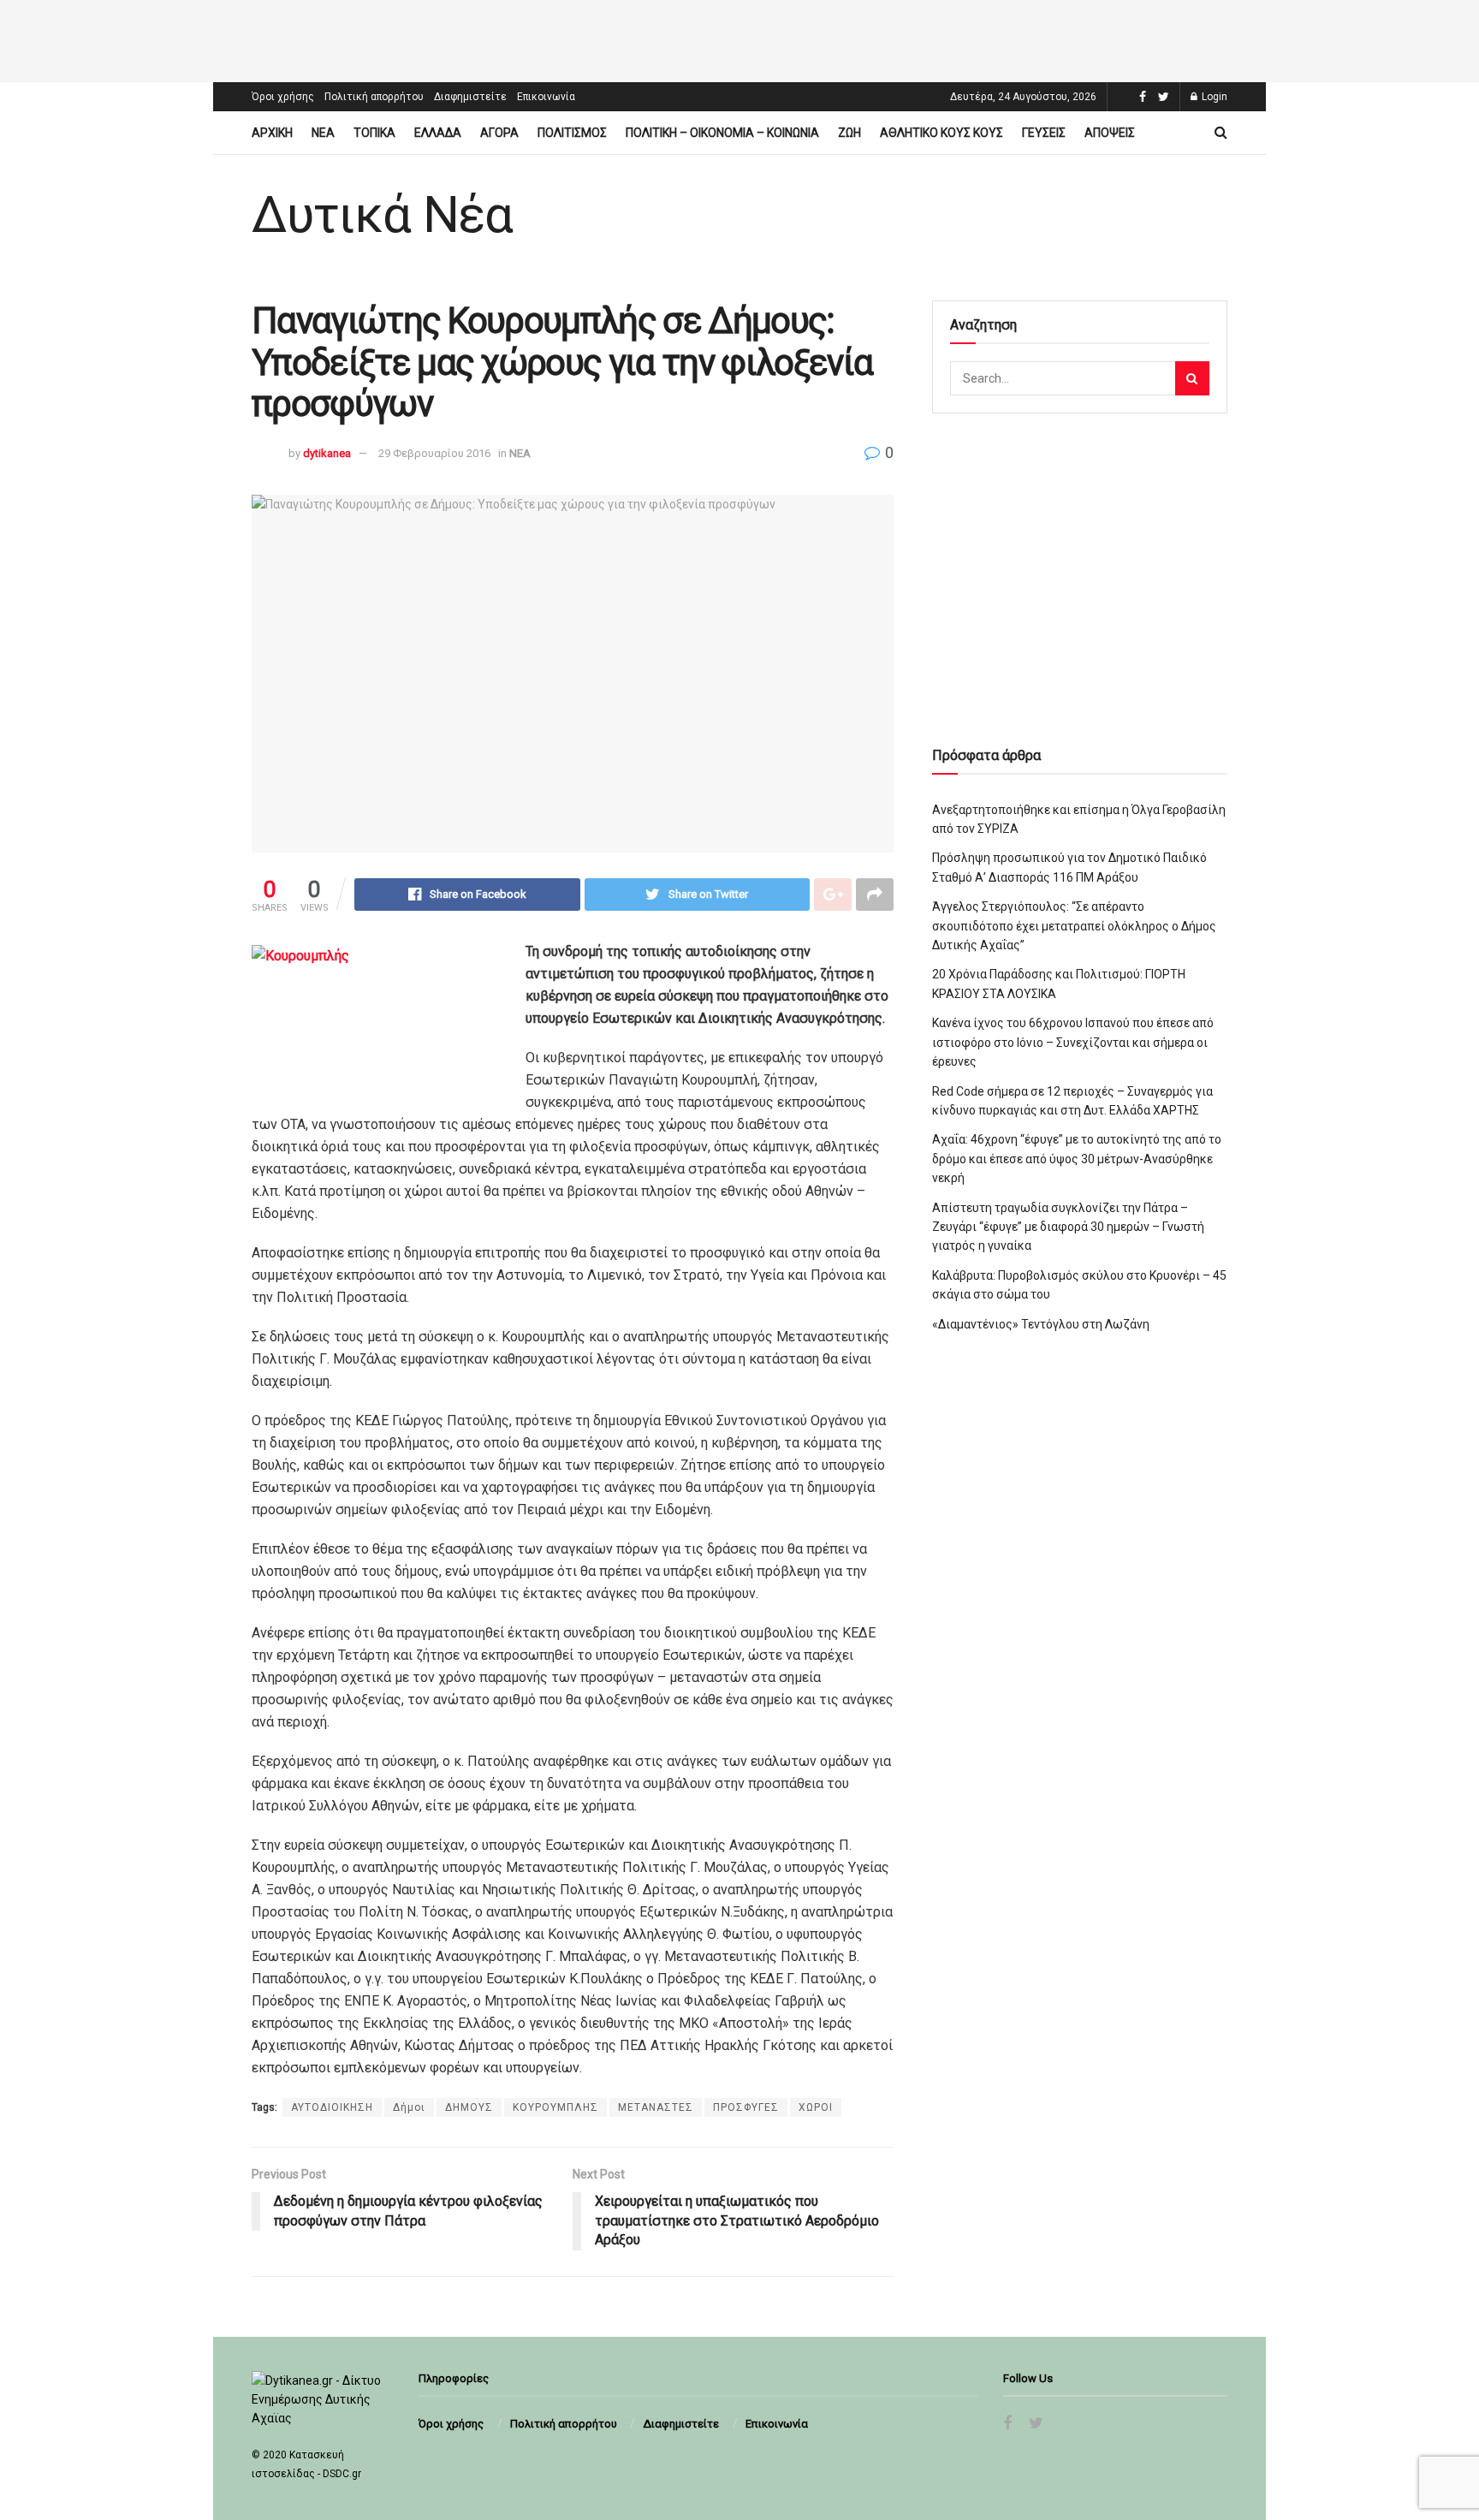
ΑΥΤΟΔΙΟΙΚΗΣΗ (332, 2107)
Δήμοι (409, 2107)
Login (1213, 97)
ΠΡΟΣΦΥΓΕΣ (746, 2107)
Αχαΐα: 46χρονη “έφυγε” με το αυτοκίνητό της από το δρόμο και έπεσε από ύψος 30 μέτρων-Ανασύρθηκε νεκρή (1077, 1159)
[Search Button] (1192, 378)
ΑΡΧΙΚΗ (272, 133)
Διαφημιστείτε (470, 97)
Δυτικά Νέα (382, 215)
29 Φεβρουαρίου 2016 (434, 453)
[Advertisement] (739, 39)
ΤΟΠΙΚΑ (374, 133)
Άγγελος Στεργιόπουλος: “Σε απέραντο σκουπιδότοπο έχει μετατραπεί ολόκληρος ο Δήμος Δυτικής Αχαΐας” (1074, 926)
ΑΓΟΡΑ (499, 133)
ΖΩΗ (849, 133)
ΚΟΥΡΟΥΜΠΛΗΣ (555, 2107)
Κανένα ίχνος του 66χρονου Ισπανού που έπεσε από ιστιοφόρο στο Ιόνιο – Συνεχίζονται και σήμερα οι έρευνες (1073, 1042)
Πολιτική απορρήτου (374, 97)
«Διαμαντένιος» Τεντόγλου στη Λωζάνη (1041, 1324)
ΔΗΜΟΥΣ (469, 2107)
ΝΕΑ (323, 133)
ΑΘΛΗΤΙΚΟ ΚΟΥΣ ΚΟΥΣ (941, 133)
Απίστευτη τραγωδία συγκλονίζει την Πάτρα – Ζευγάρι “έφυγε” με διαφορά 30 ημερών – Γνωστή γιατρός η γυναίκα (1068, 1227)
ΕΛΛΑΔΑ (438, 133)
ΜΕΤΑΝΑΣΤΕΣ (656, 2107)
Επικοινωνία (546, 97)
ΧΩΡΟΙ (816, 2107)
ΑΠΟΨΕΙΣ (1110, 133)
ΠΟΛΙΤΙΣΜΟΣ (572, 133)
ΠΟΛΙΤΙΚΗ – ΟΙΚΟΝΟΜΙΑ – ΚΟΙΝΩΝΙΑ (722, 133)
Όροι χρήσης (283, 97)
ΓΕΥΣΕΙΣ (1044, 133)
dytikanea (327, 453)
